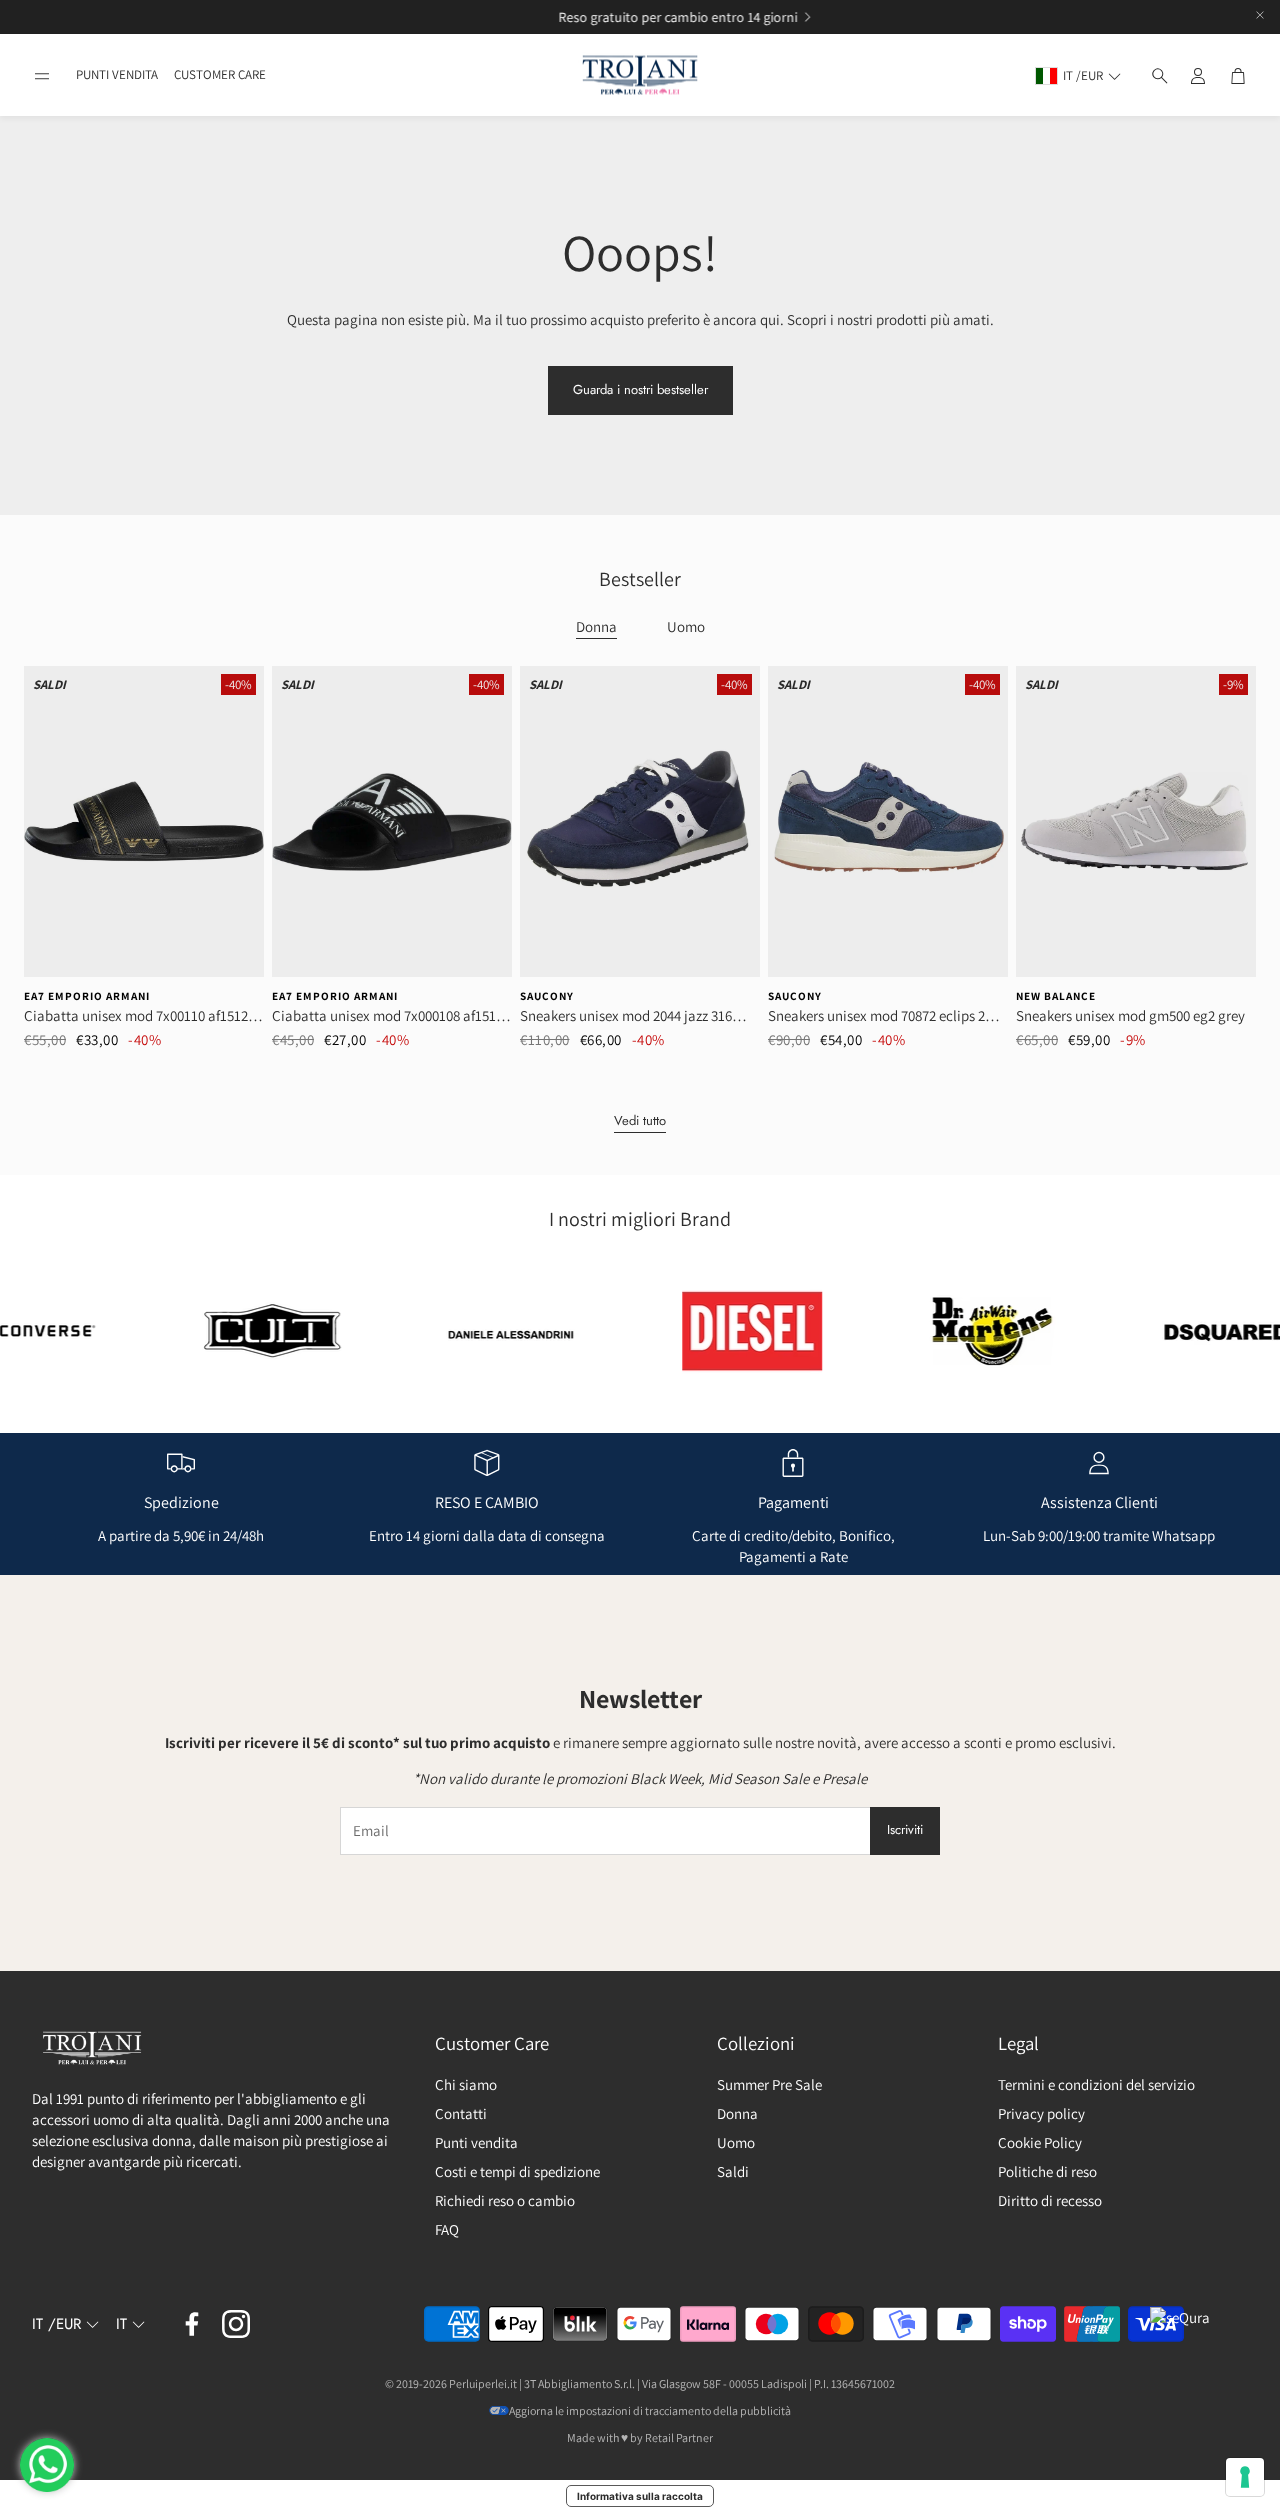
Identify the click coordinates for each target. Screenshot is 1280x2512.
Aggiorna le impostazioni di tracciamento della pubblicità (650, 2410)
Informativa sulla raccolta (640, 2496)
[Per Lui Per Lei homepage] (640, 75)
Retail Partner (679, 2437)
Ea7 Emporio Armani (87, 996)
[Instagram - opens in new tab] (236, 2324)
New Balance (1056, 996)
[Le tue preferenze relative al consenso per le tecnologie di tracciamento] (1245, 2477)
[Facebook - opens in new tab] (192, 2324)
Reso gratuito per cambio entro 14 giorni (632, 17)
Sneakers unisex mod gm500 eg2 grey (1130, 1015)
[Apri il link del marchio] (203, 1331)
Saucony (547, 996)
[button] (42, 76)
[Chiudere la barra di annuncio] (1260, 15)
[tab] (596, 627)
